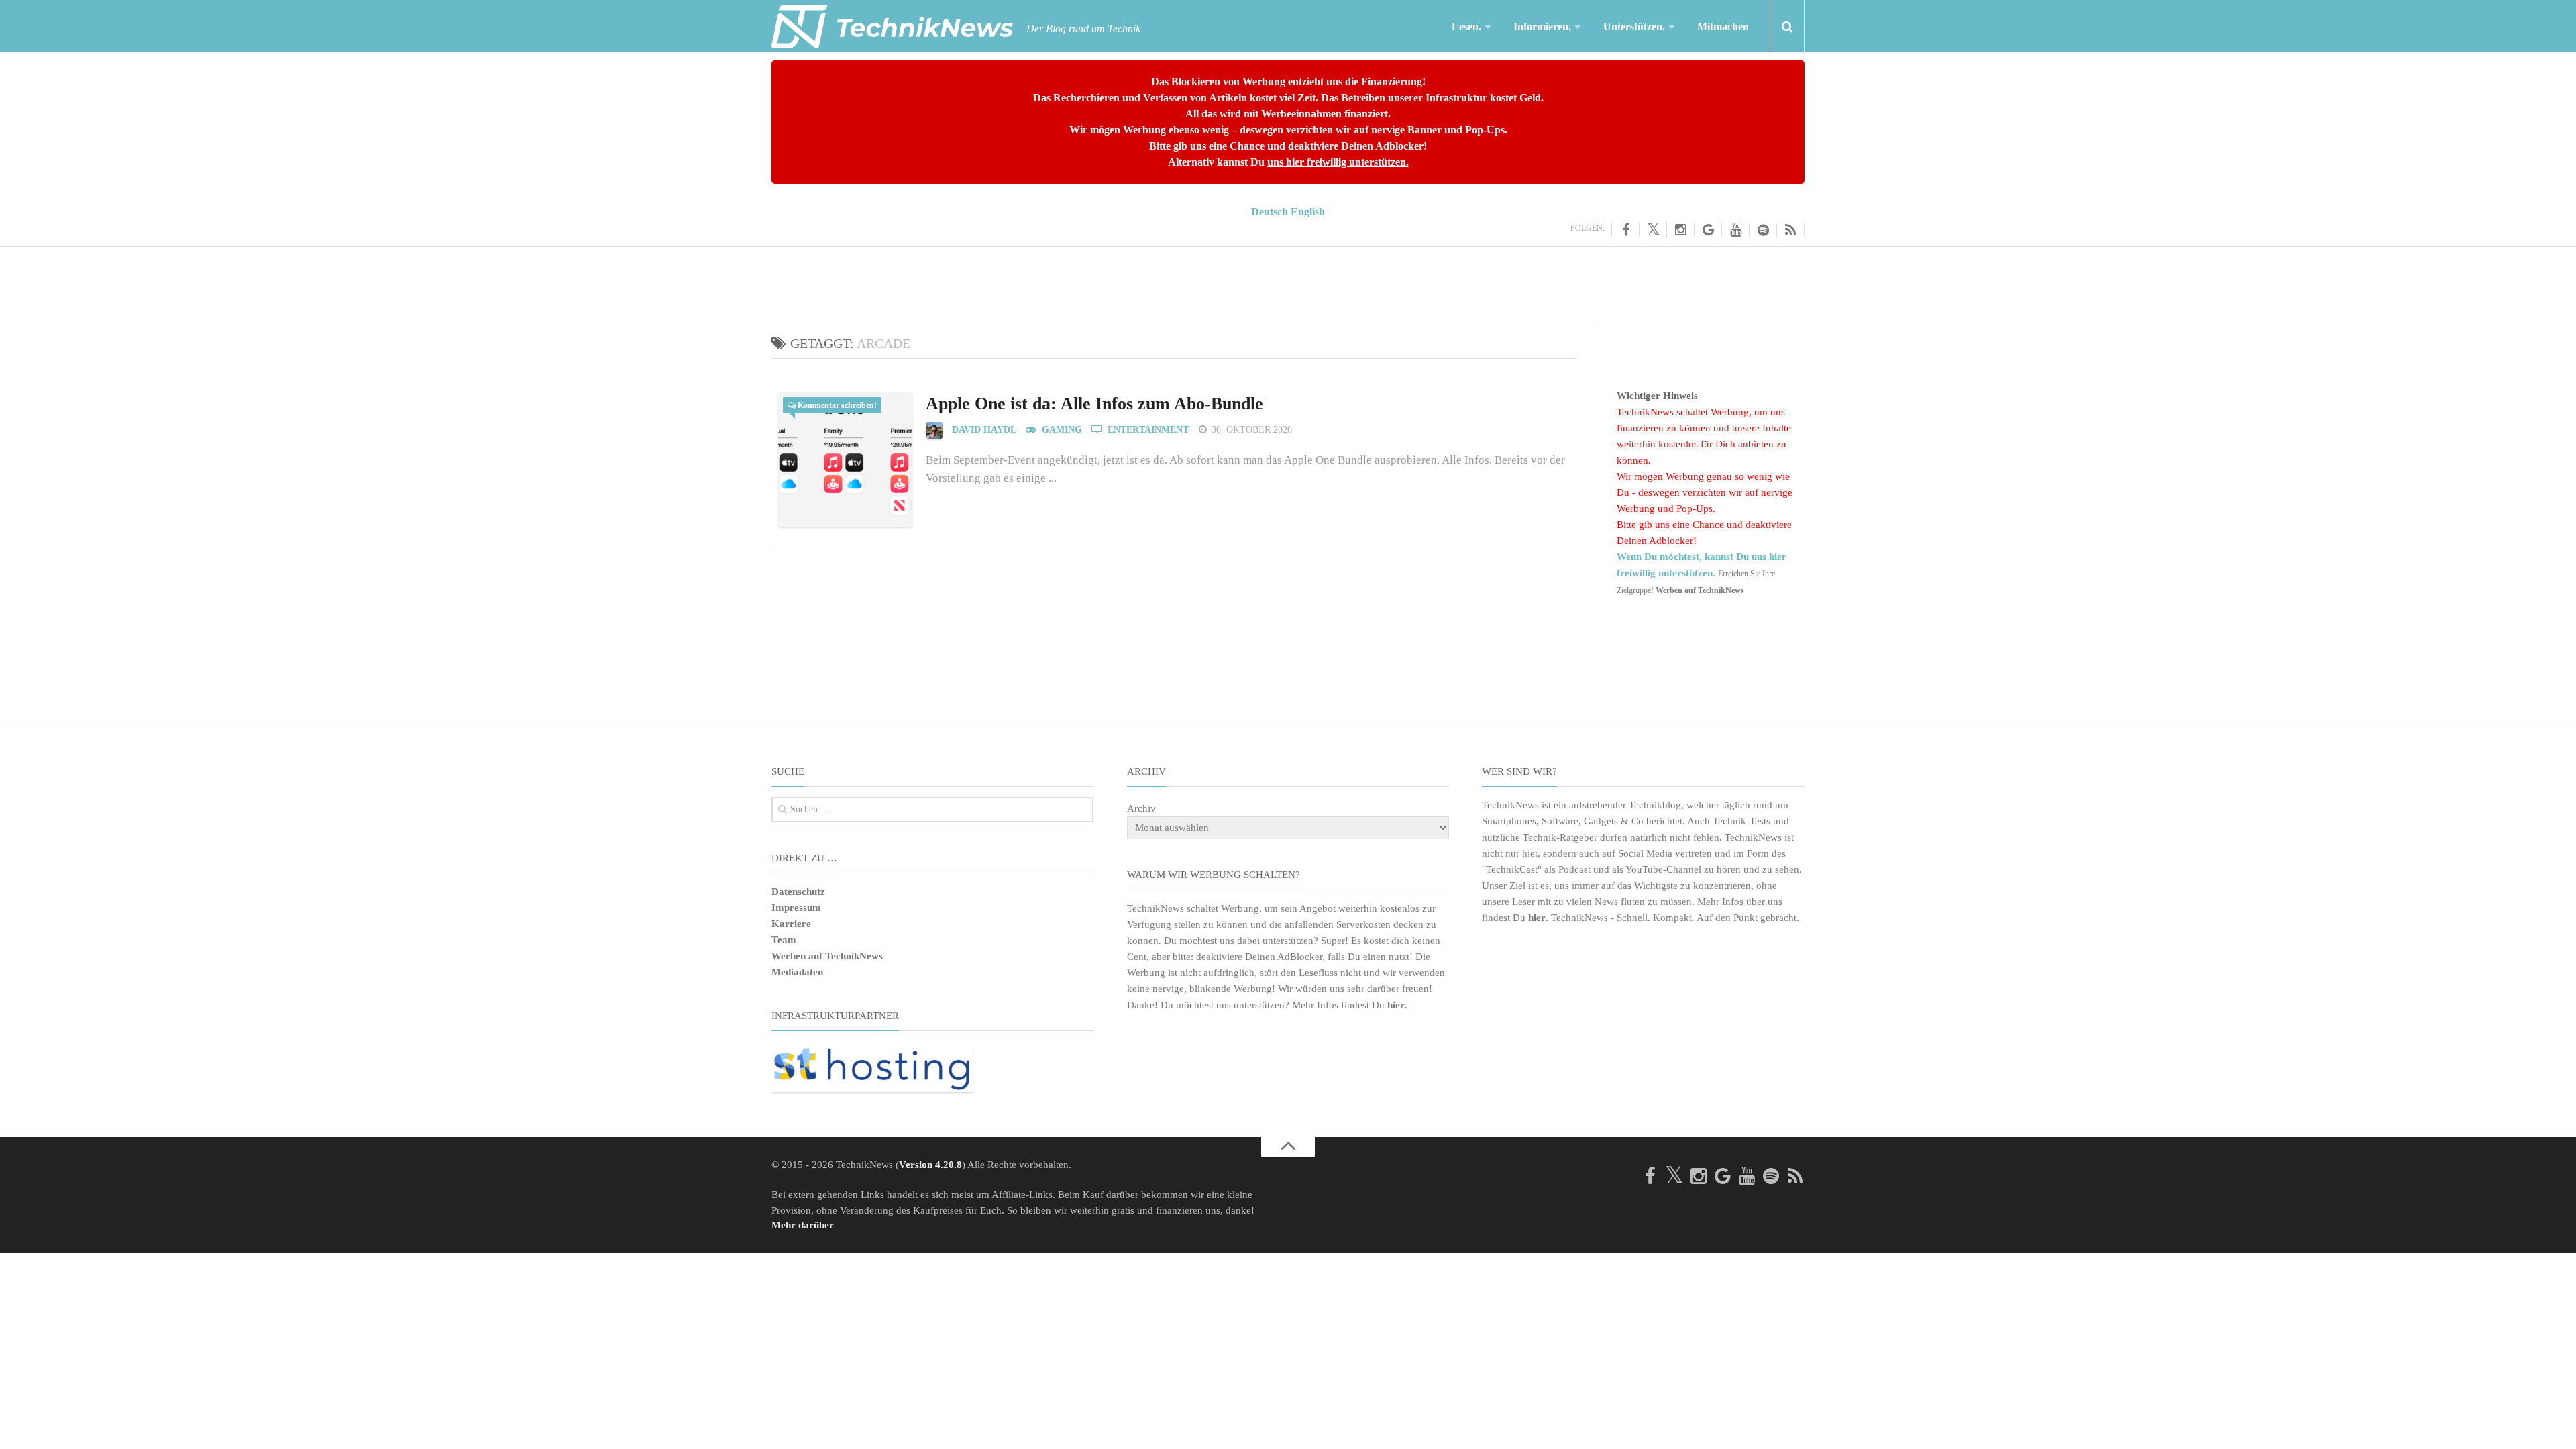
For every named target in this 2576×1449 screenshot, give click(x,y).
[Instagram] (1681, 230)
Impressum (796, 908)
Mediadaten (797, 972)
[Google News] (1708, 230)
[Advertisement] (1288, 280)
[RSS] (1791, 230)
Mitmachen (1723, 26)
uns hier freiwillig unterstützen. (1338, 162)
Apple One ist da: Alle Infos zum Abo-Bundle (1094, 404)
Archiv (1141, 808)
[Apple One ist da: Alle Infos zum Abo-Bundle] (845, 460)
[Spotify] (1763, 230)
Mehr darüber (803, 1225)
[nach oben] (1288, 1147)
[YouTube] (1736, 230)
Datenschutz (798, 892)
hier (1396, 1005)
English (1308, 212)
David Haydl (984, 430)
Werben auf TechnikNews (827, 956)
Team (784, 940)
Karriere (791, 924)
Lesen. (1466, 26)
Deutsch (1270, 212)
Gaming (1061, 430)
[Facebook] (1625, 230)
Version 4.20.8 (930, 1165)
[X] (1653, 229)
